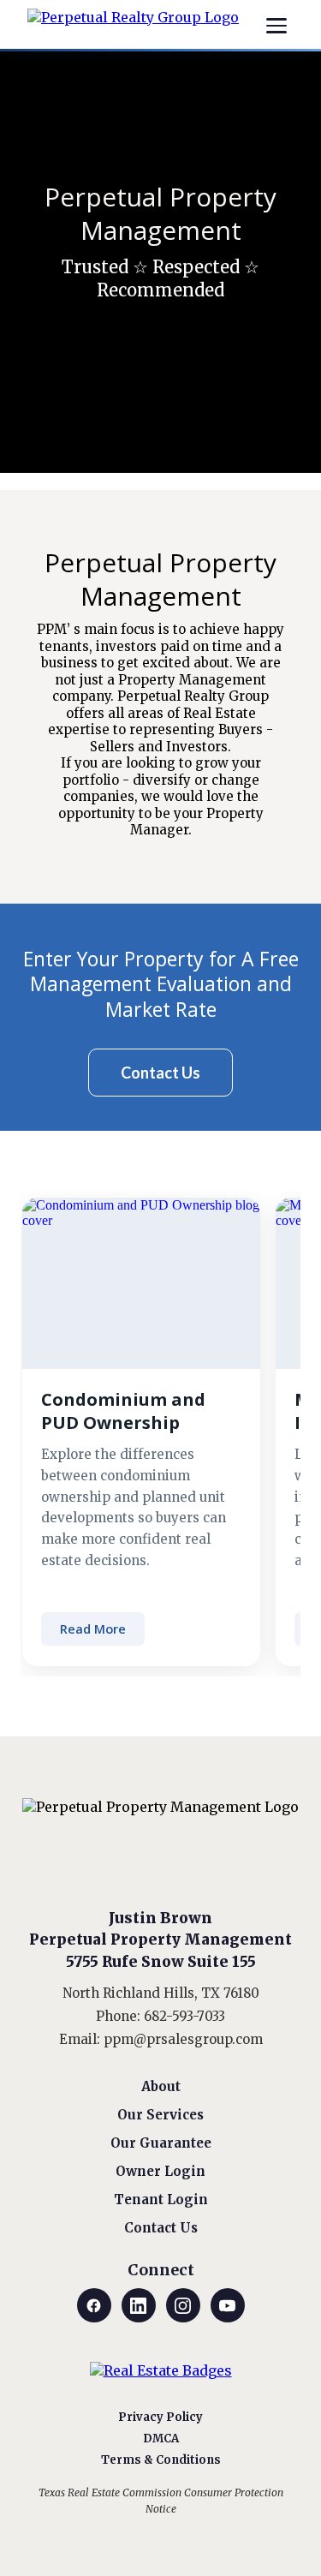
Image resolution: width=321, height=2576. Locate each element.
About (161, 2086)
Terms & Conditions (161, 2460)
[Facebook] (94, 2305)
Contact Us (161, 2228)
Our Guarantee (161, 2143)
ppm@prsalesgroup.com (183, 2039)
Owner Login (160, 2171)
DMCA (161, 2439)
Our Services (160, 2115)
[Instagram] (183, 2305)
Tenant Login (161, 2199)
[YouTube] (228, 2305)
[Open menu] (276, 26)
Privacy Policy (160, 2417)
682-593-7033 (184, 2016)
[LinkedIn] (139, 2305)
